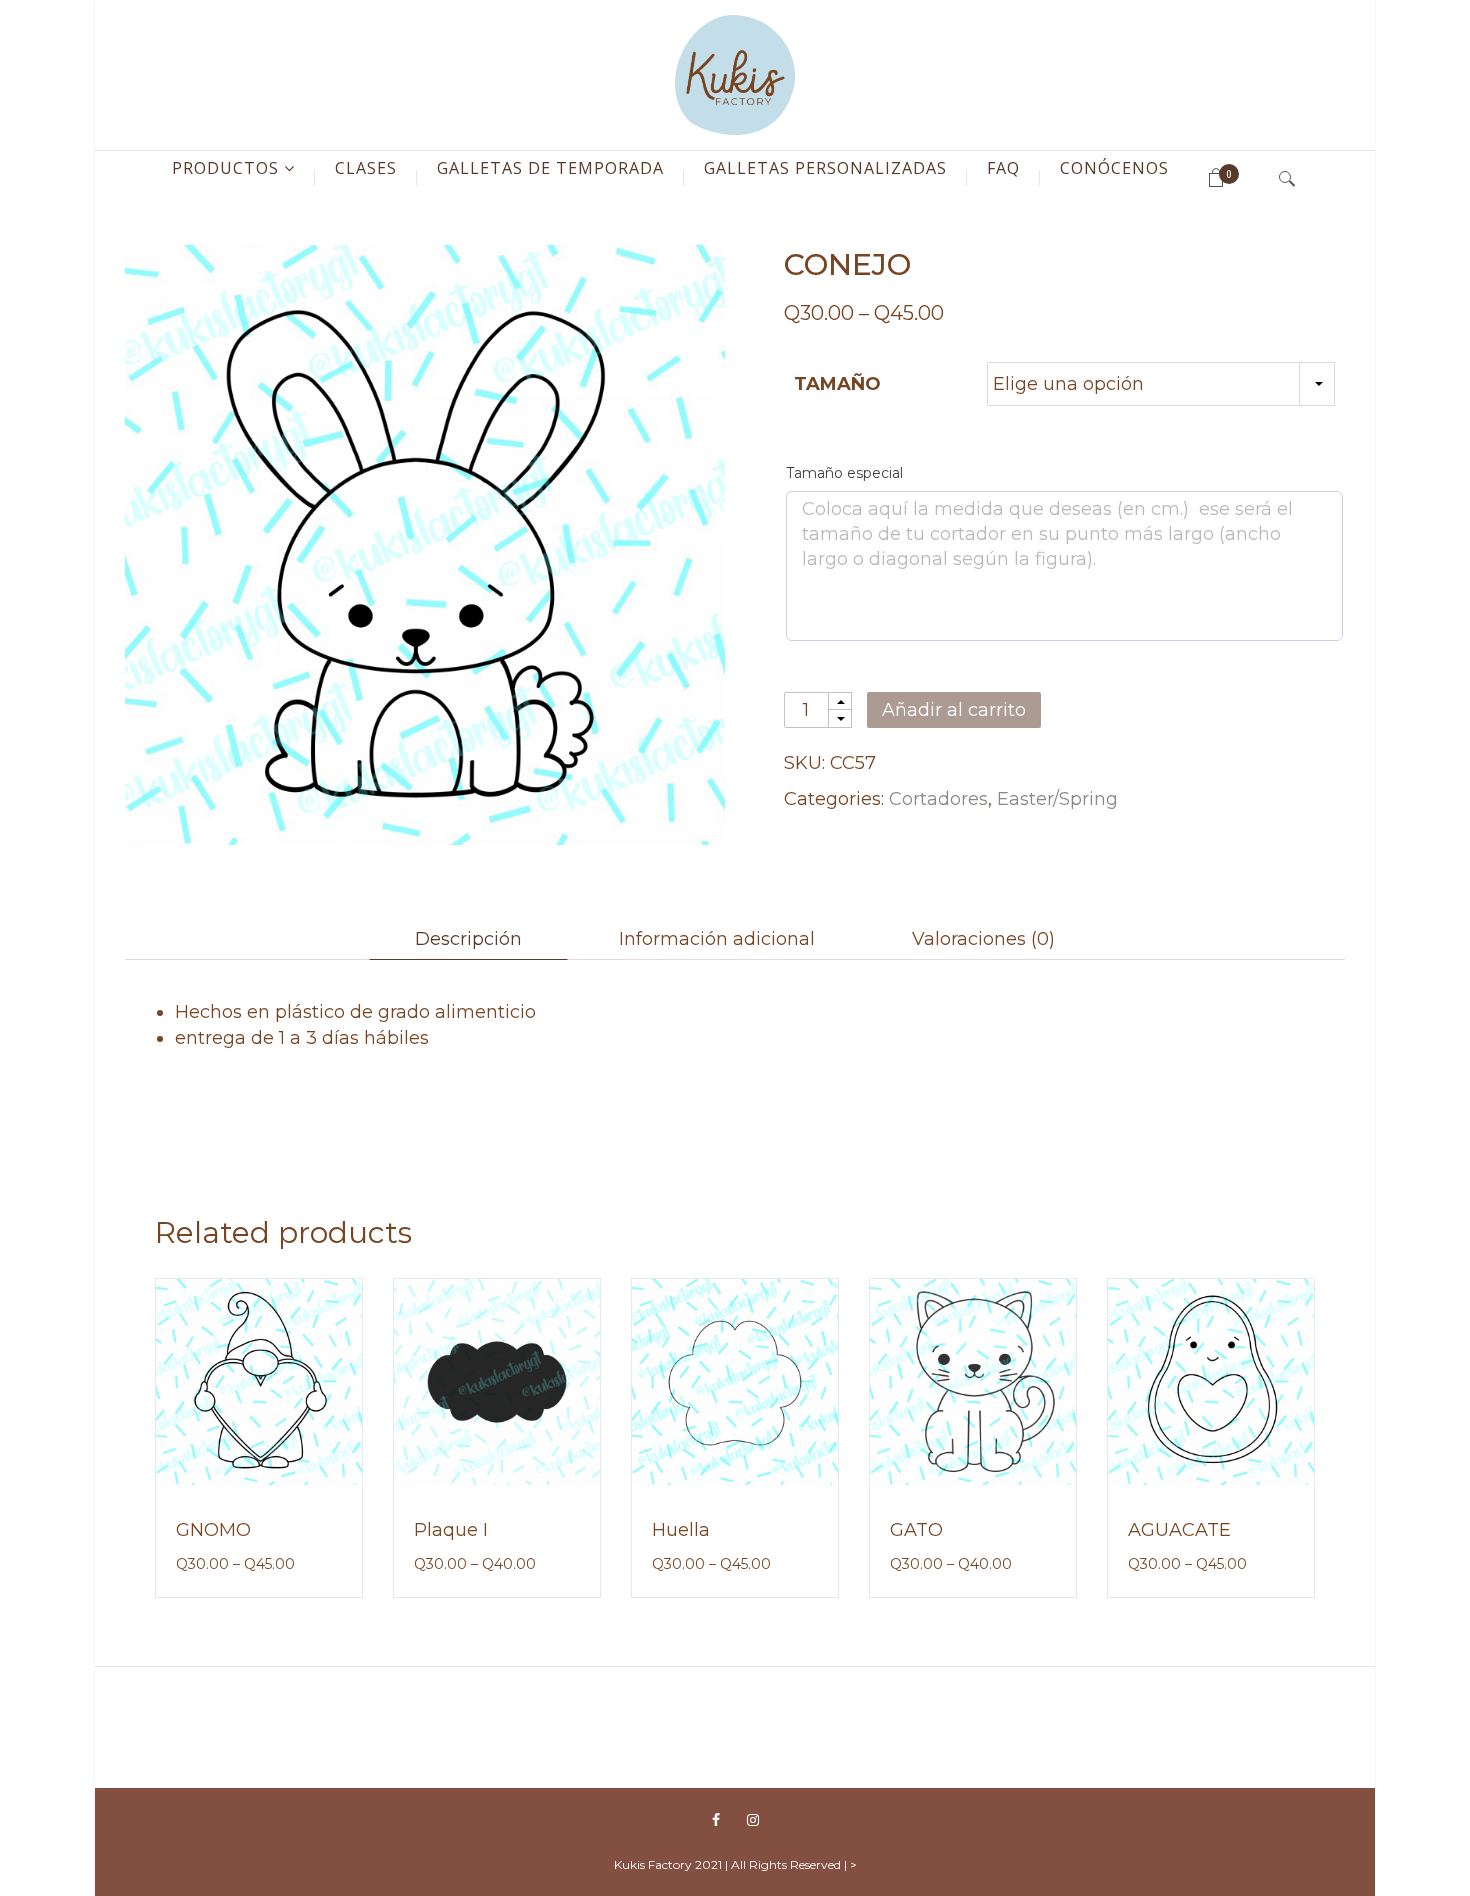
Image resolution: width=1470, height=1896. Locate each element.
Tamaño (837, 384)
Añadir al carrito (954, 710)
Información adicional (717, 939)
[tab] (468, 939)
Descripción (468, 939)
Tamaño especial (844, 473)
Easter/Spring (1057, 799)
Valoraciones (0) (983, 939)
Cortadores (938, 799)
